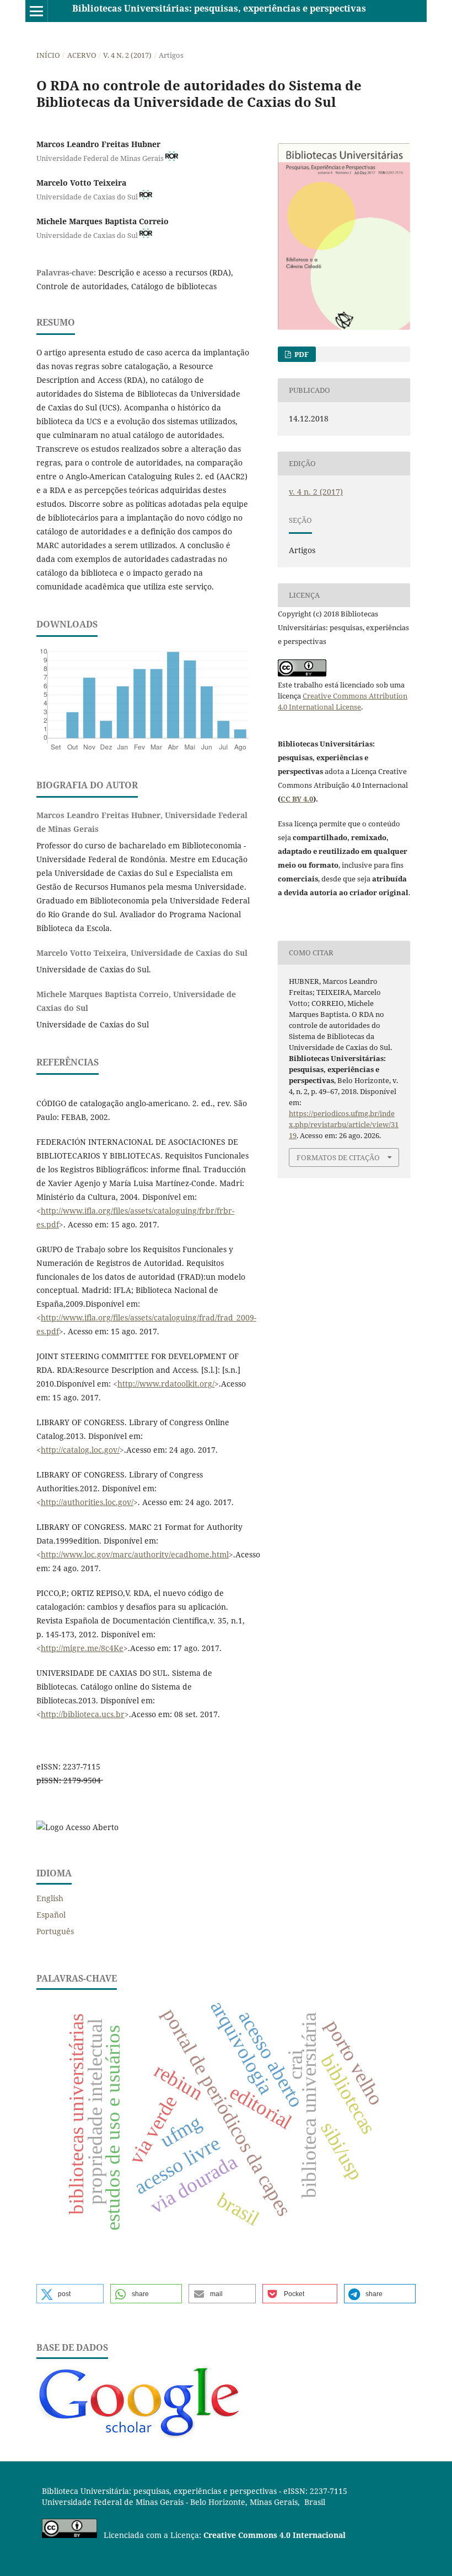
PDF (301, 354)
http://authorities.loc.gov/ (87, 1502)
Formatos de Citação (338, 1157)
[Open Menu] (36, 11)
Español (51, 1915)
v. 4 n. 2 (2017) (127, 55)
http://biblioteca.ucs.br (83, 1714)
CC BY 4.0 (297, 799)
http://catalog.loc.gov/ (80, 1450)
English (50, 1898)
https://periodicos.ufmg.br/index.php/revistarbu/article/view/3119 (344, 1124)
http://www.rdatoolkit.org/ (166, 1384)
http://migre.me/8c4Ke (82, 1648)
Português (55, 1931)
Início (48, 55)
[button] (70, 2294)
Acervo (82, 55)
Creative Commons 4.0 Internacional (275, 2535)
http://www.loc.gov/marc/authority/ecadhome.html (135, 1554)
